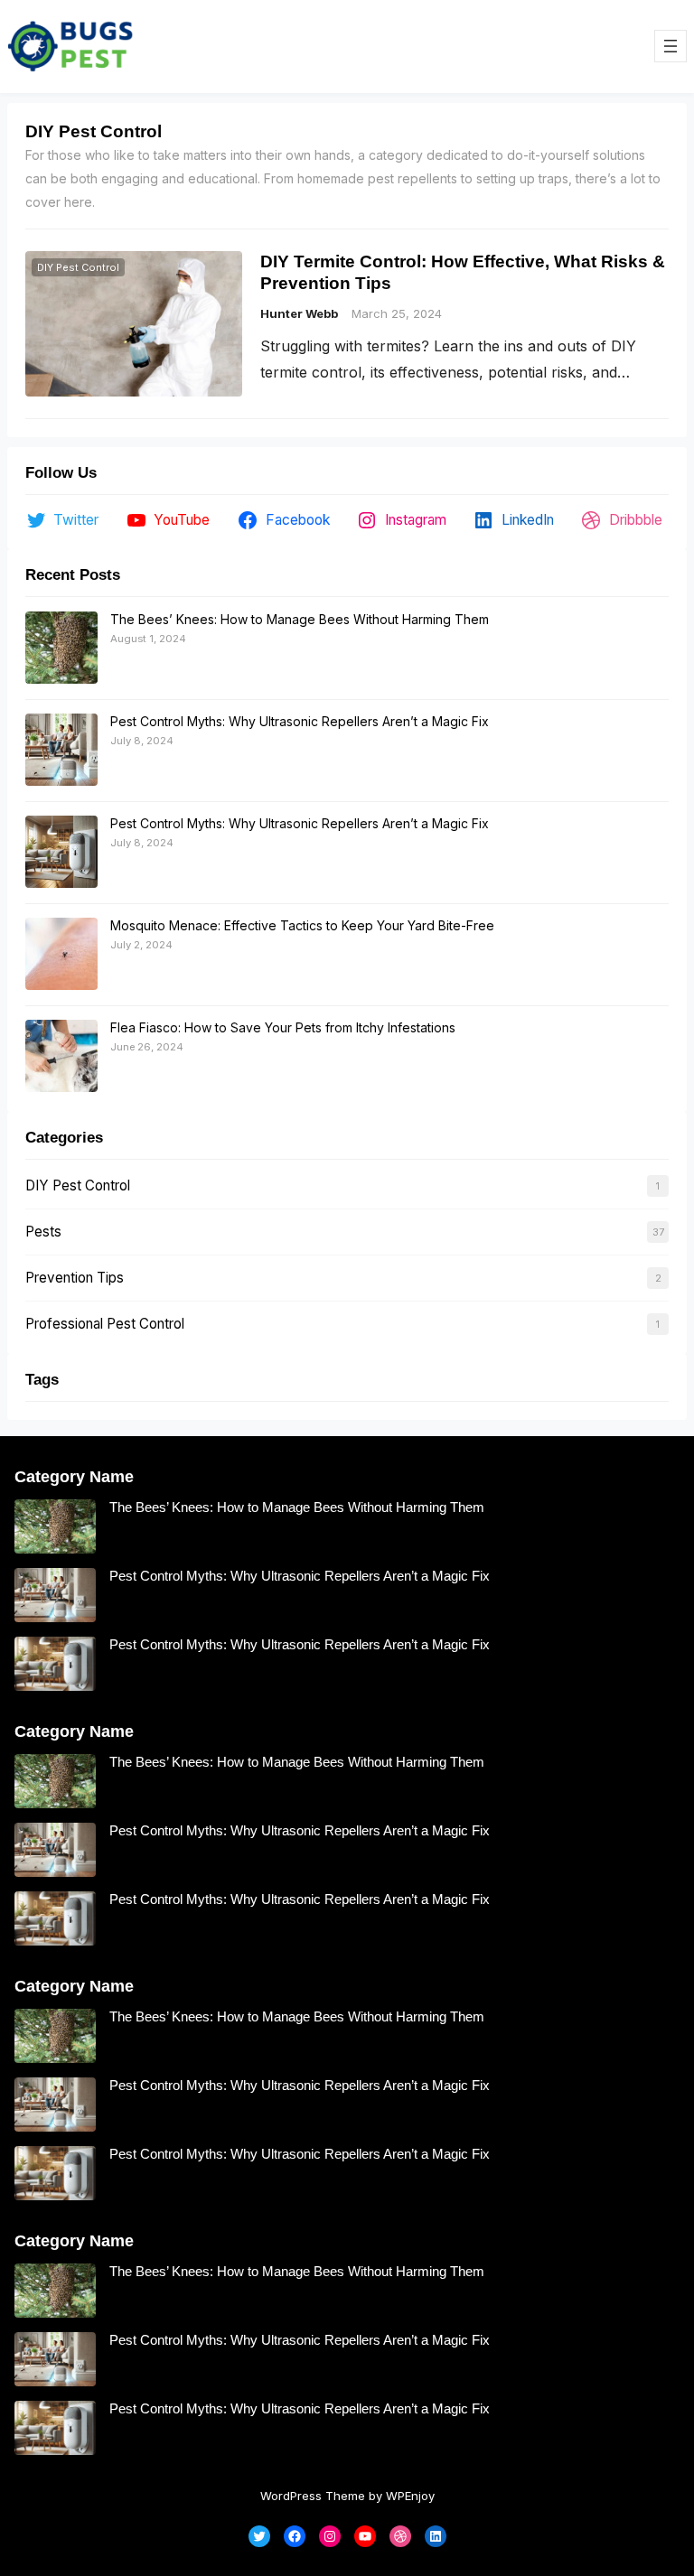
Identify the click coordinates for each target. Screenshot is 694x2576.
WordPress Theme (313, 2496)
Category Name (74, 1477)
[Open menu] (671, 46)
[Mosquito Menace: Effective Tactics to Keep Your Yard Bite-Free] (61, 955)
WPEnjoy (410, 2496)
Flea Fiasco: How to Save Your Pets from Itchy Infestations (283, 1027)
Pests (43, 1232)
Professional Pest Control (105, 1324)
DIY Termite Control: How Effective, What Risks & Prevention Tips (463, 271)
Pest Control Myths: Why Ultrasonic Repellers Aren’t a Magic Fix (300, 721)
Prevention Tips (75, 1278)
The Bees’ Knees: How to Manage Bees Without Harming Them (300, 619)
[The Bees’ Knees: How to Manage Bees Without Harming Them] (61, 649)
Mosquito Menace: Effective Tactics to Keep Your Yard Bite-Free (302, 925)
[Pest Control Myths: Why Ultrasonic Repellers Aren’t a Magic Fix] (61, 751)
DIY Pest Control (78, 267)
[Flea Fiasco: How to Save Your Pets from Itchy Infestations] (61, 1057)
